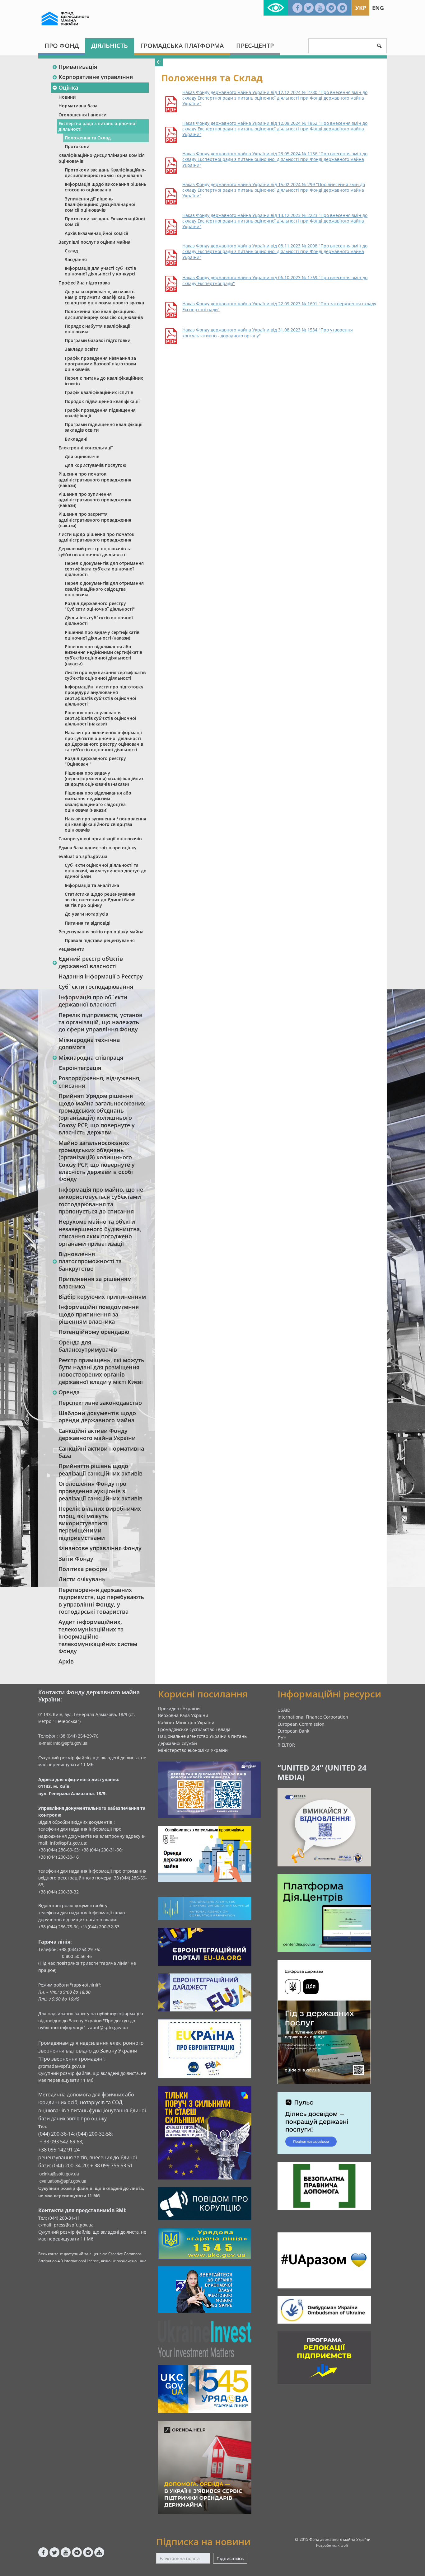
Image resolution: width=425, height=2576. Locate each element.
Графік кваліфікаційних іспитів (99, 392)
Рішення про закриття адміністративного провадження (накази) (95, 520)
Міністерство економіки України (193, 1750)
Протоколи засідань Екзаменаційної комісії (105, 221)
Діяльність (110, 46)
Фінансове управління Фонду (100, 1548)
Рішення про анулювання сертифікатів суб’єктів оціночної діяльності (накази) (100, 718)
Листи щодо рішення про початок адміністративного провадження (96, 537)
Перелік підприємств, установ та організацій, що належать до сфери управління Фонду (100, 1022)
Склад (71, 251)
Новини (67, 97)
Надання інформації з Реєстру (101, 976)
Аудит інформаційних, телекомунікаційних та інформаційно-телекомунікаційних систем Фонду (98, 1636)
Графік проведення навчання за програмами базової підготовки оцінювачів (100, 364)
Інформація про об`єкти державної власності (93, 1001)
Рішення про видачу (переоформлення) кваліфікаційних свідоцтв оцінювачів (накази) (104, 779)
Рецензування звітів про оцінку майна (101, 932)
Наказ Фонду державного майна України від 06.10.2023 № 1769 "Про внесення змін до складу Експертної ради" (275, 280)
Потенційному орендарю (94, 1332)
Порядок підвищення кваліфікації (102, 401)
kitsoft (343, 2545)
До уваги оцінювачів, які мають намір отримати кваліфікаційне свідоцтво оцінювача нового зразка (104, 297)
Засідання (76, 259)
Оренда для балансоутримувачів (88, 1346)
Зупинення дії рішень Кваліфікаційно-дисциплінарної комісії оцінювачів (100, 204)
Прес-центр (255, 46)
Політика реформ (83, 1569)
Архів (66, 1661)
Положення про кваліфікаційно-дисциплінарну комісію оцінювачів (104, 314)
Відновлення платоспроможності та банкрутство (90, 1261)
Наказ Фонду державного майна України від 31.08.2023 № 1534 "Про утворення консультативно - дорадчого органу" (268, 333)
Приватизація (78, 67)
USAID (284, 1710)
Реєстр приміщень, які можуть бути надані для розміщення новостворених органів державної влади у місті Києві (101, 1371)
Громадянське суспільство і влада (194, 1729)
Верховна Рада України (183, 1715)
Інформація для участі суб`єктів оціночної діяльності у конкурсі (100, 271)
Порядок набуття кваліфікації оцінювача (98, 329)
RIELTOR (286, 1745)
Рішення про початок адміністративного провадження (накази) (95, 479)
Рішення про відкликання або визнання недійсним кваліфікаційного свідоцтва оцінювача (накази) (98, 801)
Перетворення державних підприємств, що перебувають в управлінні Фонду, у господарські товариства (101, 1601)
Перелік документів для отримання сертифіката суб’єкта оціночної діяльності (104, 569)
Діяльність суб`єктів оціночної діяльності (99, 620)
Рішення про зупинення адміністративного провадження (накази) (95, 500)
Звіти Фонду (76, 1559)
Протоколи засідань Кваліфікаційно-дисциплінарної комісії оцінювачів (105, 173)
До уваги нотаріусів (86, 914)
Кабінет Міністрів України (186, 1722)
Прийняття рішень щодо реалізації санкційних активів (100, 1469)
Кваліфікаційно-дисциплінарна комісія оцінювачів (102, 158)
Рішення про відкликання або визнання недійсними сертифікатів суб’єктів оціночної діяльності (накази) (103, 655)
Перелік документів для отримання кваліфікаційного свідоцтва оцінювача (104, 589)
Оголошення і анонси (82, 115)
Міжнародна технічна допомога (89, 1043)
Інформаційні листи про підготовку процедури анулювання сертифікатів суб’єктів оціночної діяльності (104, 695)
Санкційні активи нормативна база (101, 1452)
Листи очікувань (82, 1579)
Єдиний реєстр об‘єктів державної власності (91, 962)
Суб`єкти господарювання (96, 987)
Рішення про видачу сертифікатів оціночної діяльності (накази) (102, 635)
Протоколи (77, 146)
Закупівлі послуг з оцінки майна (94, 242)
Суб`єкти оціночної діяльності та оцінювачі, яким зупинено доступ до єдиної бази (106, 871)
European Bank (293, 1731)
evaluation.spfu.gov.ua (83, 856)
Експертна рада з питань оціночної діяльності (98, 126)
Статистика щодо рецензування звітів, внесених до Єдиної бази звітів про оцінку (100, 900)
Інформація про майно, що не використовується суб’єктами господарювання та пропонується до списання (101, 1200)
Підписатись (230, 2558)
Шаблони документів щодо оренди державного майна (97, 1417)
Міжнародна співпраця (91, 1058)
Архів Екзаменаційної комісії (96, 233)
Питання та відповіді (88, 923)
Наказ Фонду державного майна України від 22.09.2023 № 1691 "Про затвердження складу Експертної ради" (279, 307)
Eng (378, 8)
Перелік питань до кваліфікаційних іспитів (104, 381)
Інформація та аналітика (92, 885)
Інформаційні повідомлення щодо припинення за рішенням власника (99, 1314)
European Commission (301, 1724)
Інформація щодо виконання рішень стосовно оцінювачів (105, 187)
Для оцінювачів (82, 456)
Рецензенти (71, 949)
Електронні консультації (86, 448)
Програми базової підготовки (98, 340)
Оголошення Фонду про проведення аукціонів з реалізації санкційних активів (100, 1491)
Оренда (69, 1392)
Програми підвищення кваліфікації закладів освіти (104, 427)
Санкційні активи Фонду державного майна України (97, 1434)
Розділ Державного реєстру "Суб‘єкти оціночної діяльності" (100, 606)
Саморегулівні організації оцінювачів (100, 839)
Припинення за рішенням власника (95, 1282)
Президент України (179, 1708)
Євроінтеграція (80, 1068)
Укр (361, 8)
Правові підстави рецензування (100, 940)
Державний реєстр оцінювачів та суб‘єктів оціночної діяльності (95, 551)
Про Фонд (62, 46)
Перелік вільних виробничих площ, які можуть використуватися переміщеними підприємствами (100, 1523)
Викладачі (76, 439)
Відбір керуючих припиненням (102, 1297)
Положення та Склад (88, 138)
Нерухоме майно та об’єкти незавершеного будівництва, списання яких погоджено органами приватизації (100, 1232)
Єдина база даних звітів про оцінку (98, 848)
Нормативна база (78, 106)
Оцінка (68, 87)
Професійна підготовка (84, 283)
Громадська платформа (182, 46)
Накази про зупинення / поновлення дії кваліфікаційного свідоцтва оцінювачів (105, 824)
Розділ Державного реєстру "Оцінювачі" (95, 761)
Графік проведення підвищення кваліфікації (100, 413)
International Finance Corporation (313, 1717)
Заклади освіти (82, 349)
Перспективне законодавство (100, 1403)
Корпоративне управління (96, 77)
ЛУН (282, 1738)
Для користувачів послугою (96, 465)
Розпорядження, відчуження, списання (100, 1082)
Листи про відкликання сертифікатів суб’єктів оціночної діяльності (105, 675)
